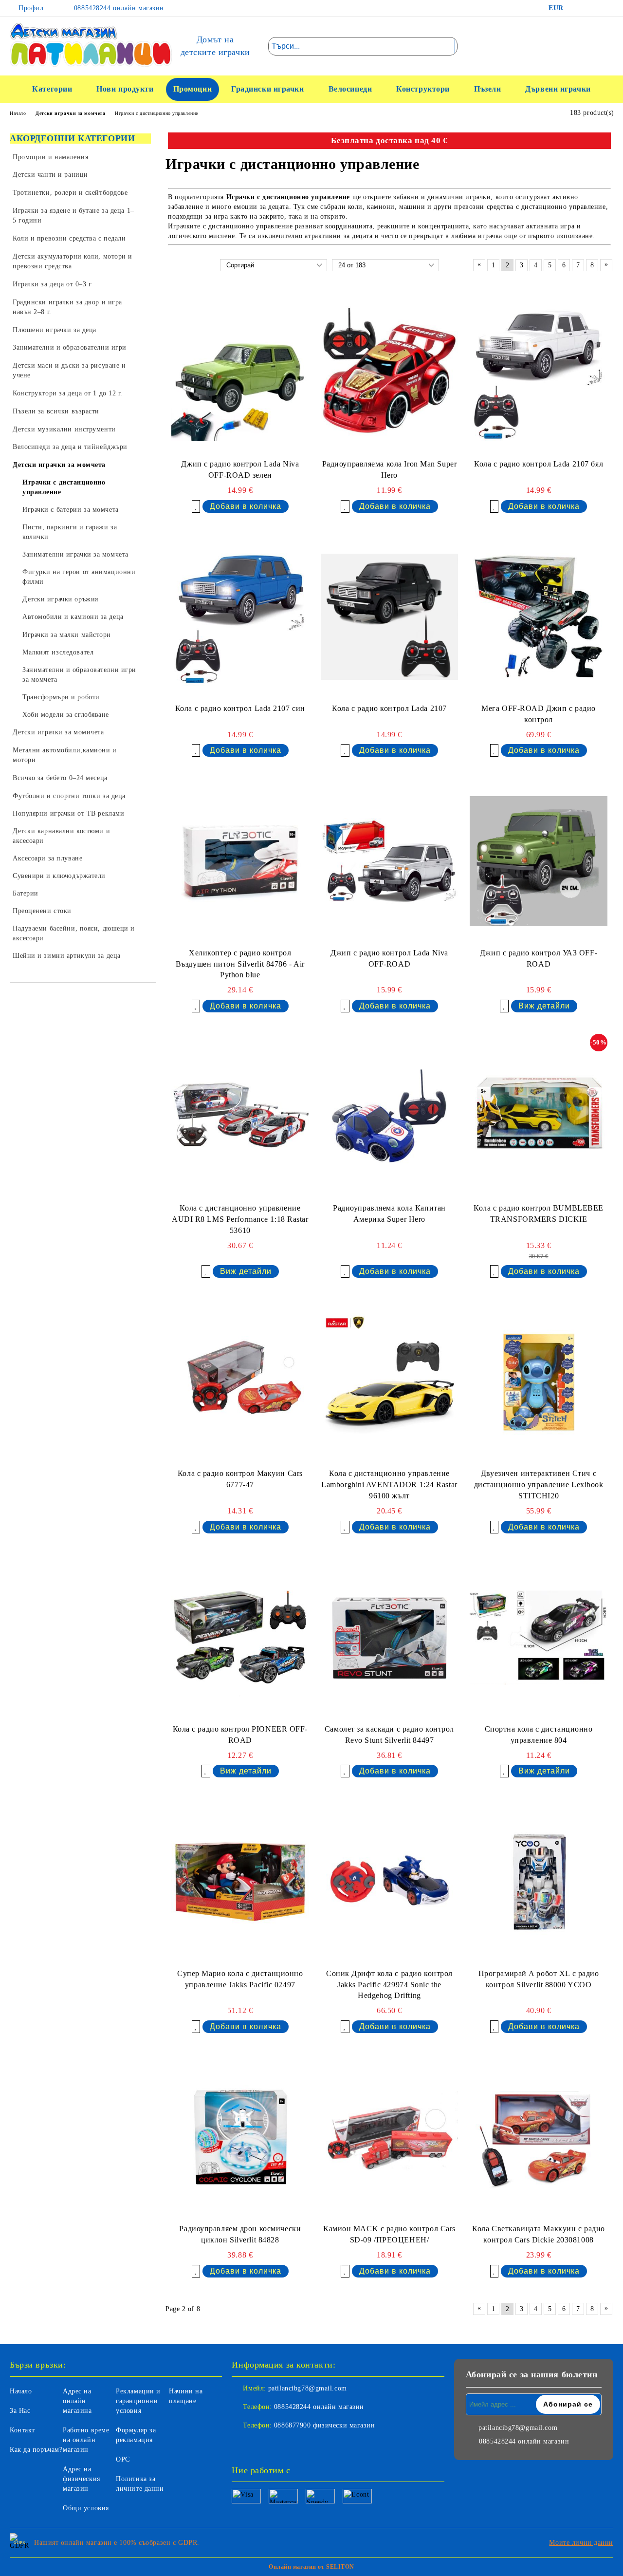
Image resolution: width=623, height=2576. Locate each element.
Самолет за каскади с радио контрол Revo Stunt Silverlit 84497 (389, 1735)
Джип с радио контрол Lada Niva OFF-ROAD (389, 958)
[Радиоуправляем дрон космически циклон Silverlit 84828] (240, 2137)
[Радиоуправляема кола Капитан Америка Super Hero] (390, 1116)
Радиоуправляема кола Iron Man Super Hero (390, 469)
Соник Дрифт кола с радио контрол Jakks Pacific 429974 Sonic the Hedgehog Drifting (389, 1985)
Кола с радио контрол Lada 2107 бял (539, 464)
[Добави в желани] (196, 506)
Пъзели (487, 89)
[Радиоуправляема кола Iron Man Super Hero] (390, 372)
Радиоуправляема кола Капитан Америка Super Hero (389, 1213)
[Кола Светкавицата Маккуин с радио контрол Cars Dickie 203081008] (539, 2137)
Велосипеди (350, 89)
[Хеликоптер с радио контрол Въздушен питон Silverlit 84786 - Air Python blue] (240, 861)
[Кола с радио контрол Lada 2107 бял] (539, 372)
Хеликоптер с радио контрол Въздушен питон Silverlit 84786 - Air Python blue (240, 964)
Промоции (192, 89)
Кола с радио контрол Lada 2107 (389, 708)
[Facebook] (577, 8)
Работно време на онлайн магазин (86, 2440)
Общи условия (86, 2508)
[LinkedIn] (591, 8)
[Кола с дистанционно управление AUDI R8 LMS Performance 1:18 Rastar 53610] (240, 1116)
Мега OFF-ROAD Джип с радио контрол (539, 714)
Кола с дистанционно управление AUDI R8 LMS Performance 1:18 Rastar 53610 (240, 1219)
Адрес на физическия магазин (82, 2479)
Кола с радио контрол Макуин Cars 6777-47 (240, 1479)
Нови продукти (125, 89)
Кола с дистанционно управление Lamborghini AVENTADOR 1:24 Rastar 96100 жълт (389, 1484)
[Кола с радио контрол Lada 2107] (390, 617)
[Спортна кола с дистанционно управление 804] (539, 1637)
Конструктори (423, 89)
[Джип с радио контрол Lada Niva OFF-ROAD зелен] (240, 372)
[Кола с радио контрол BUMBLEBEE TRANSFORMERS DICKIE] (539, 1116)
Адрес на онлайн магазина (77, 2401)
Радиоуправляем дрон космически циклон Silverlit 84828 (240, 2234)
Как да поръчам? (36, 2450)
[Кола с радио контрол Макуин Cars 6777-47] (240, 1382)
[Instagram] (606, 8)
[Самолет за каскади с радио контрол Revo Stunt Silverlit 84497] (390, 1637)
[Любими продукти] (588, 46)
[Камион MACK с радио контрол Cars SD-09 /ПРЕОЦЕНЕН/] (390, 2137)
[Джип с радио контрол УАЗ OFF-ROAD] (539, 861)
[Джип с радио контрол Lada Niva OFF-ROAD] (390, 861)
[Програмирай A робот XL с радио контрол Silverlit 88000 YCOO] (539, 1881)
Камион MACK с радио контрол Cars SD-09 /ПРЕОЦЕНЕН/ (389, 2234)
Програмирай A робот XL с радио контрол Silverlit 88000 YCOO (539, 1979)
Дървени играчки (558, 89)
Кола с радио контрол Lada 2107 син (240, 708)
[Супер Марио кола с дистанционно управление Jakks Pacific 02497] (240, 1881)
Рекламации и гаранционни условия (138, 2401)
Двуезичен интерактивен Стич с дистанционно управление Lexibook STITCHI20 (539, 1484)
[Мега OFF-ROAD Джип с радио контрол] (539, 617)
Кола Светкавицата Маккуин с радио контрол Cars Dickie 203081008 (538, 2234)
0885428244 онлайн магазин (118, 8)
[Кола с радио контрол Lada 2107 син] (240, 617)
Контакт (22, 2430)
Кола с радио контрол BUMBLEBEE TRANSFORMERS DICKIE (539, 1213)
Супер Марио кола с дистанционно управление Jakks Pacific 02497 (240, 1979)
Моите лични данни (581, 2543)
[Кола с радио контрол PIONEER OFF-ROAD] (240, 1637)
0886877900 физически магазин (325, 2425)
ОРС (123, 2459)
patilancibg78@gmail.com (308, 2388)
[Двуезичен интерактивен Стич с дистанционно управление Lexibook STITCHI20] (539, 1382)
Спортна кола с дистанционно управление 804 (539, 1735)
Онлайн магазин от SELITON (311, 2567)
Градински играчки (268, 89)
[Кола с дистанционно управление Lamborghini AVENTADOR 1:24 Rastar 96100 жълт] (390, 1382)
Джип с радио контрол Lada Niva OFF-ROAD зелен (240, 469)
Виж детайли (544, 1006)
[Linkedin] (282, 2445)
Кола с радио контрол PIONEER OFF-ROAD (240, 1735)
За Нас (20, 2411)
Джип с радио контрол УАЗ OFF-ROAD (539, 958)
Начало (21, 2391)
